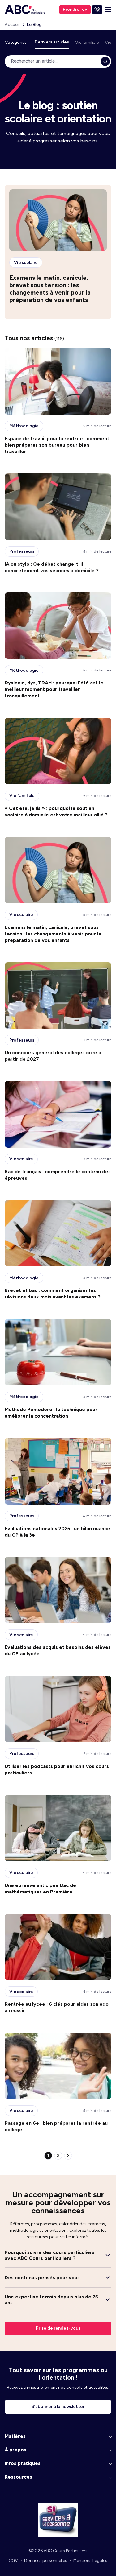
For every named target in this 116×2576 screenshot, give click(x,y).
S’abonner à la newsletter (58, 2407)
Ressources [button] (18, 2477)
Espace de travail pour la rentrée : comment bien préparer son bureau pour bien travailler (57, 445)
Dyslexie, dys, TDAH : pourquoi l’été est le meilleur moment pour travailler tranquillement (54, 689)
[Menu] (108, 10)
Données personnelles (46, 2560)
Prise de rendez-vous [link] (58, 2328)
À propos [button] (15, 2450)
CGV (13, 2560)
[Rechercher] (105, 61)
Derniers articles (52, 42)
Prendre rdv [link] (75, 9)
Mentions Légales (90, 2560)
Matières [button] (15, 2436)
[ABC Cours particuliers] (25, 10)
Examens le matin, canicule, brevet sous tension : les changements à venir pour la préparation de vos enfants (50, 289)
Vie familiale (87, 42)
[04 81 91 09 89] (97, 10)
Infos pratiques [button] (23, 2463)
